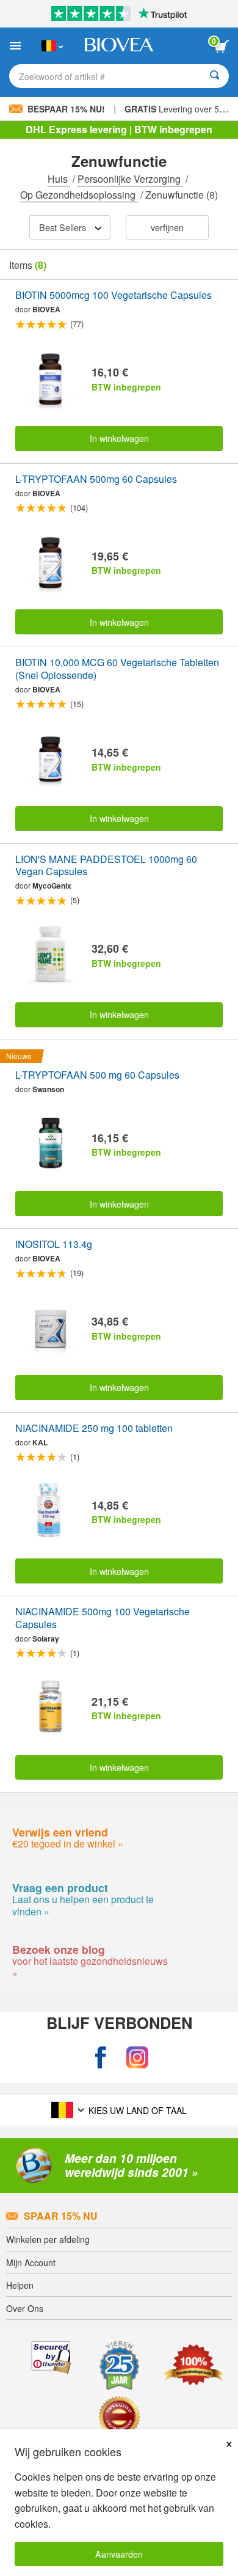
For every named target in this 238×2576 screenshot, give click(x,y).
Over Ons (25, 2308)
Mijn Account (31, 2262)
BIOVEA (46, 309)
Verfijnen (167, 227)
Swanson (48, 1089)
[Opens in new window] (101, 2057)
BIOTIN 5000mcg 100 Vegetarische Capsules (114, 295)
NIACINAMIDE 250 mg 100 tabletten (94, 1429)
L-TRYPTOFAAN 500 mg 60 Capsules (97, 1075)
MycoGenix (52, 886)
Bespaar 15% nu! (66, 109)
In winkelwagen (119, 438)
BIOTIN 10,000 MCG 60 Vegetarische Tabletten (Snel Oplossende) (117, 669)
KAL (40, 1442)
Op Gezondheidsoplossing (79, 195)
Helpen (20, 2285)
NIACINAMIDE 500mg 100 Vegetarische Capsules (103, 1618)
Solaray (46, 1638)
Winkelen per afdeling (48, 2239)
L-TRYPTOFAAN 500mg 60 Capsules (96, 479)
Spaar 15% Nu (61, 2216)
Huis (59, 179)
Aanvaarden (119, 2554)
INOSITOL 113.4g (54, 1245)
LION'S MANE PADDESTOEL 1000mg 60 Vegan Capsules (106, 866)
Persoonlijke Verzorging (130, 179)
